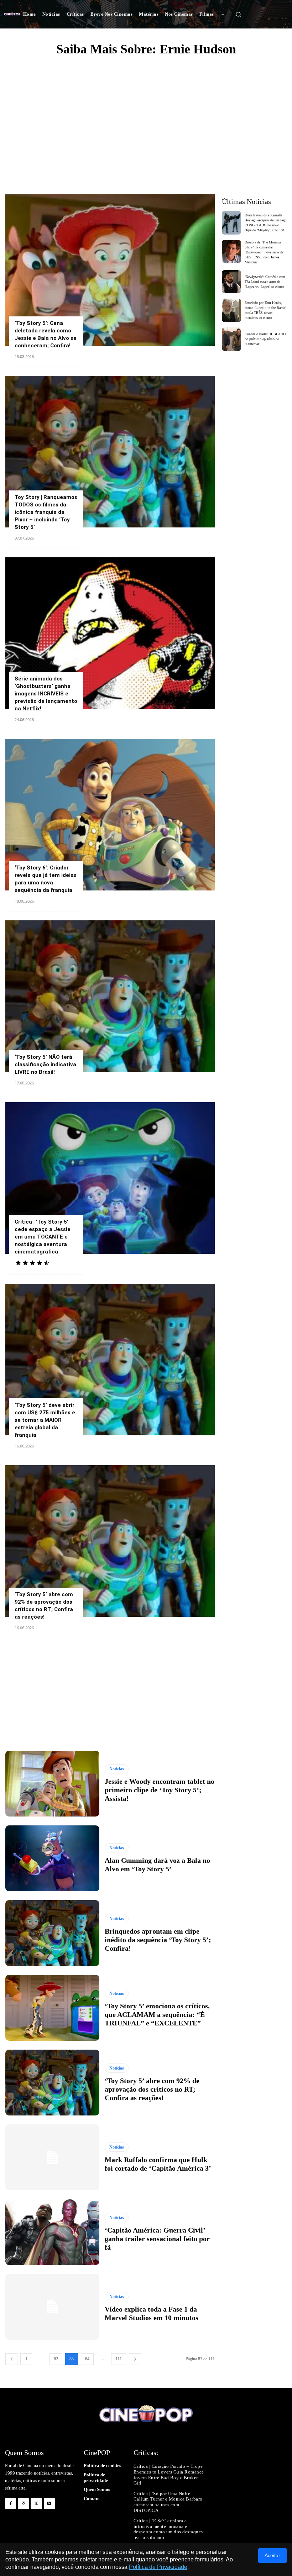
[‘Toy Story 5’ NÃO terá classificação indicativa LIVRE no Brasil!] (110, 996)
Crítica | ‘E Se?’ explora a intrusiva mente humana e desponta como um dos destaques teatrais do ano (168, 2529)
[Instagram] (23, 2504)
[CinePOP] (12, 14)
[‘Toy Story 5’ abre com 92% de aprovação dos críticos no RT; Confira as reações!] (110, 1541)
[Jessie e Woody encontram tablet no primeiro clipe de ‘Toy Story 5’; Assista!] (52, 1784)
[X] (36, 2504)
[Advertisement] (146, 116)
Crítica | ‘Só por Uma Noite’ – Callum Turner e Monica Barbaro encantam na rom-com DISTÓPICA (168, 2502)
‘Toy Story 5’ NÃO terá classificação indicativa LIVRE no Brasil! (45, 1064)
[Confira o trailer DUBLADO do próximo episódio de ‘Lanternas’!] (232, 339)
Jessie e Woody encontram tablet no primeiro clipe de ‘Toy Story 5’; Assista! (160, 1790)
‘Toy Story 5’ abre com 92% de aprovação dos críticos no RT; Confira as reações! (152, 2089)
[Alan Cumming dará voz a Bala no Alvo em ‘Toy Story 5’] (52, 1858)
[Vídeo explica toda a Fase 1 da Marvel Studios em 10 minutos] (52, 2307)
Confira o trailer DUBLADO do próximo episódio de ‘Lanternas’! (265, 339)
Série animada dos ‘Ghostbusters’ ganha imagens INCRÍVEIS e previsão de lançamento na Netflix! (46, 694)
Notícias (117, 1769)
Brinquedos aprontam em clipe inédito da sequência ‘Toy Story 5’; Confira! (158, 1940)
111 (119, 2359)
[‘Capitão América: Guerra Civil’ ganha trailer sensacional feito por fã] (52, 2232)
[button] (238, 14)
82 (56, 2359)
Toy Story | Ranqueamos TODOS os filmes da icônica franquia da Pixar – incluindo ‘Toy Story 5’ (46, 512)
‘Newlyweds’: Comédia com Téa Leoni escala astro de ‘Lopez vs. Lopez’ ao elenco (265, 282)
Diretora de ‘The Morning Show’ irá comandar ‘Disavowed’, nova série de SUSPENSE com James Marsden (264, 252)
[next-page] (135, 2359)
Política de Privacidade (158, 2567)
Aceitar (272, 2555)
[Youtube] (49, 2504)
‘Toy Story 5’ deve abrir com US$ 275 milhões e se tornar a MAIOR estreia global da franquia (45, 1420)
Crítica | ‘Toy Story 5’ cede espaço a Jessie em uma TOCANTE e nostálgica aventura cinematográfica (43, 1237)
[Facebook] (11, 2504)
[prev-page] (11, 2359)
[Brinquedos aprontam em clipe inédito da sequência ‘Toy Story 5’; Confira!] (52, 1933)
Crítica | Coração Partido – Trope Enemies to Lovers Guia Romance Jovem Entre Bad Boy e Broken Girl (169, 2475)
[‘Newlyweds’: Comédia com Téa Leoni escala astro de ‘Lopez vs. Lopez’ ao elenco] (232, 282)
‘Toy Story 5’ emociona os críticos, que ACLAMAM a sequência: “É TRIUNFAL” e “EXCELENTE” (157, 2014)
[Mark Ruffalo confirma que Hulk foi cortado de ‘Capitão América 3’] (52, 2157)
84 (87, 2359)
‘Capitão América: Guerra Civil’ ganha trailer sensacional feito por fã (157, 2239)
